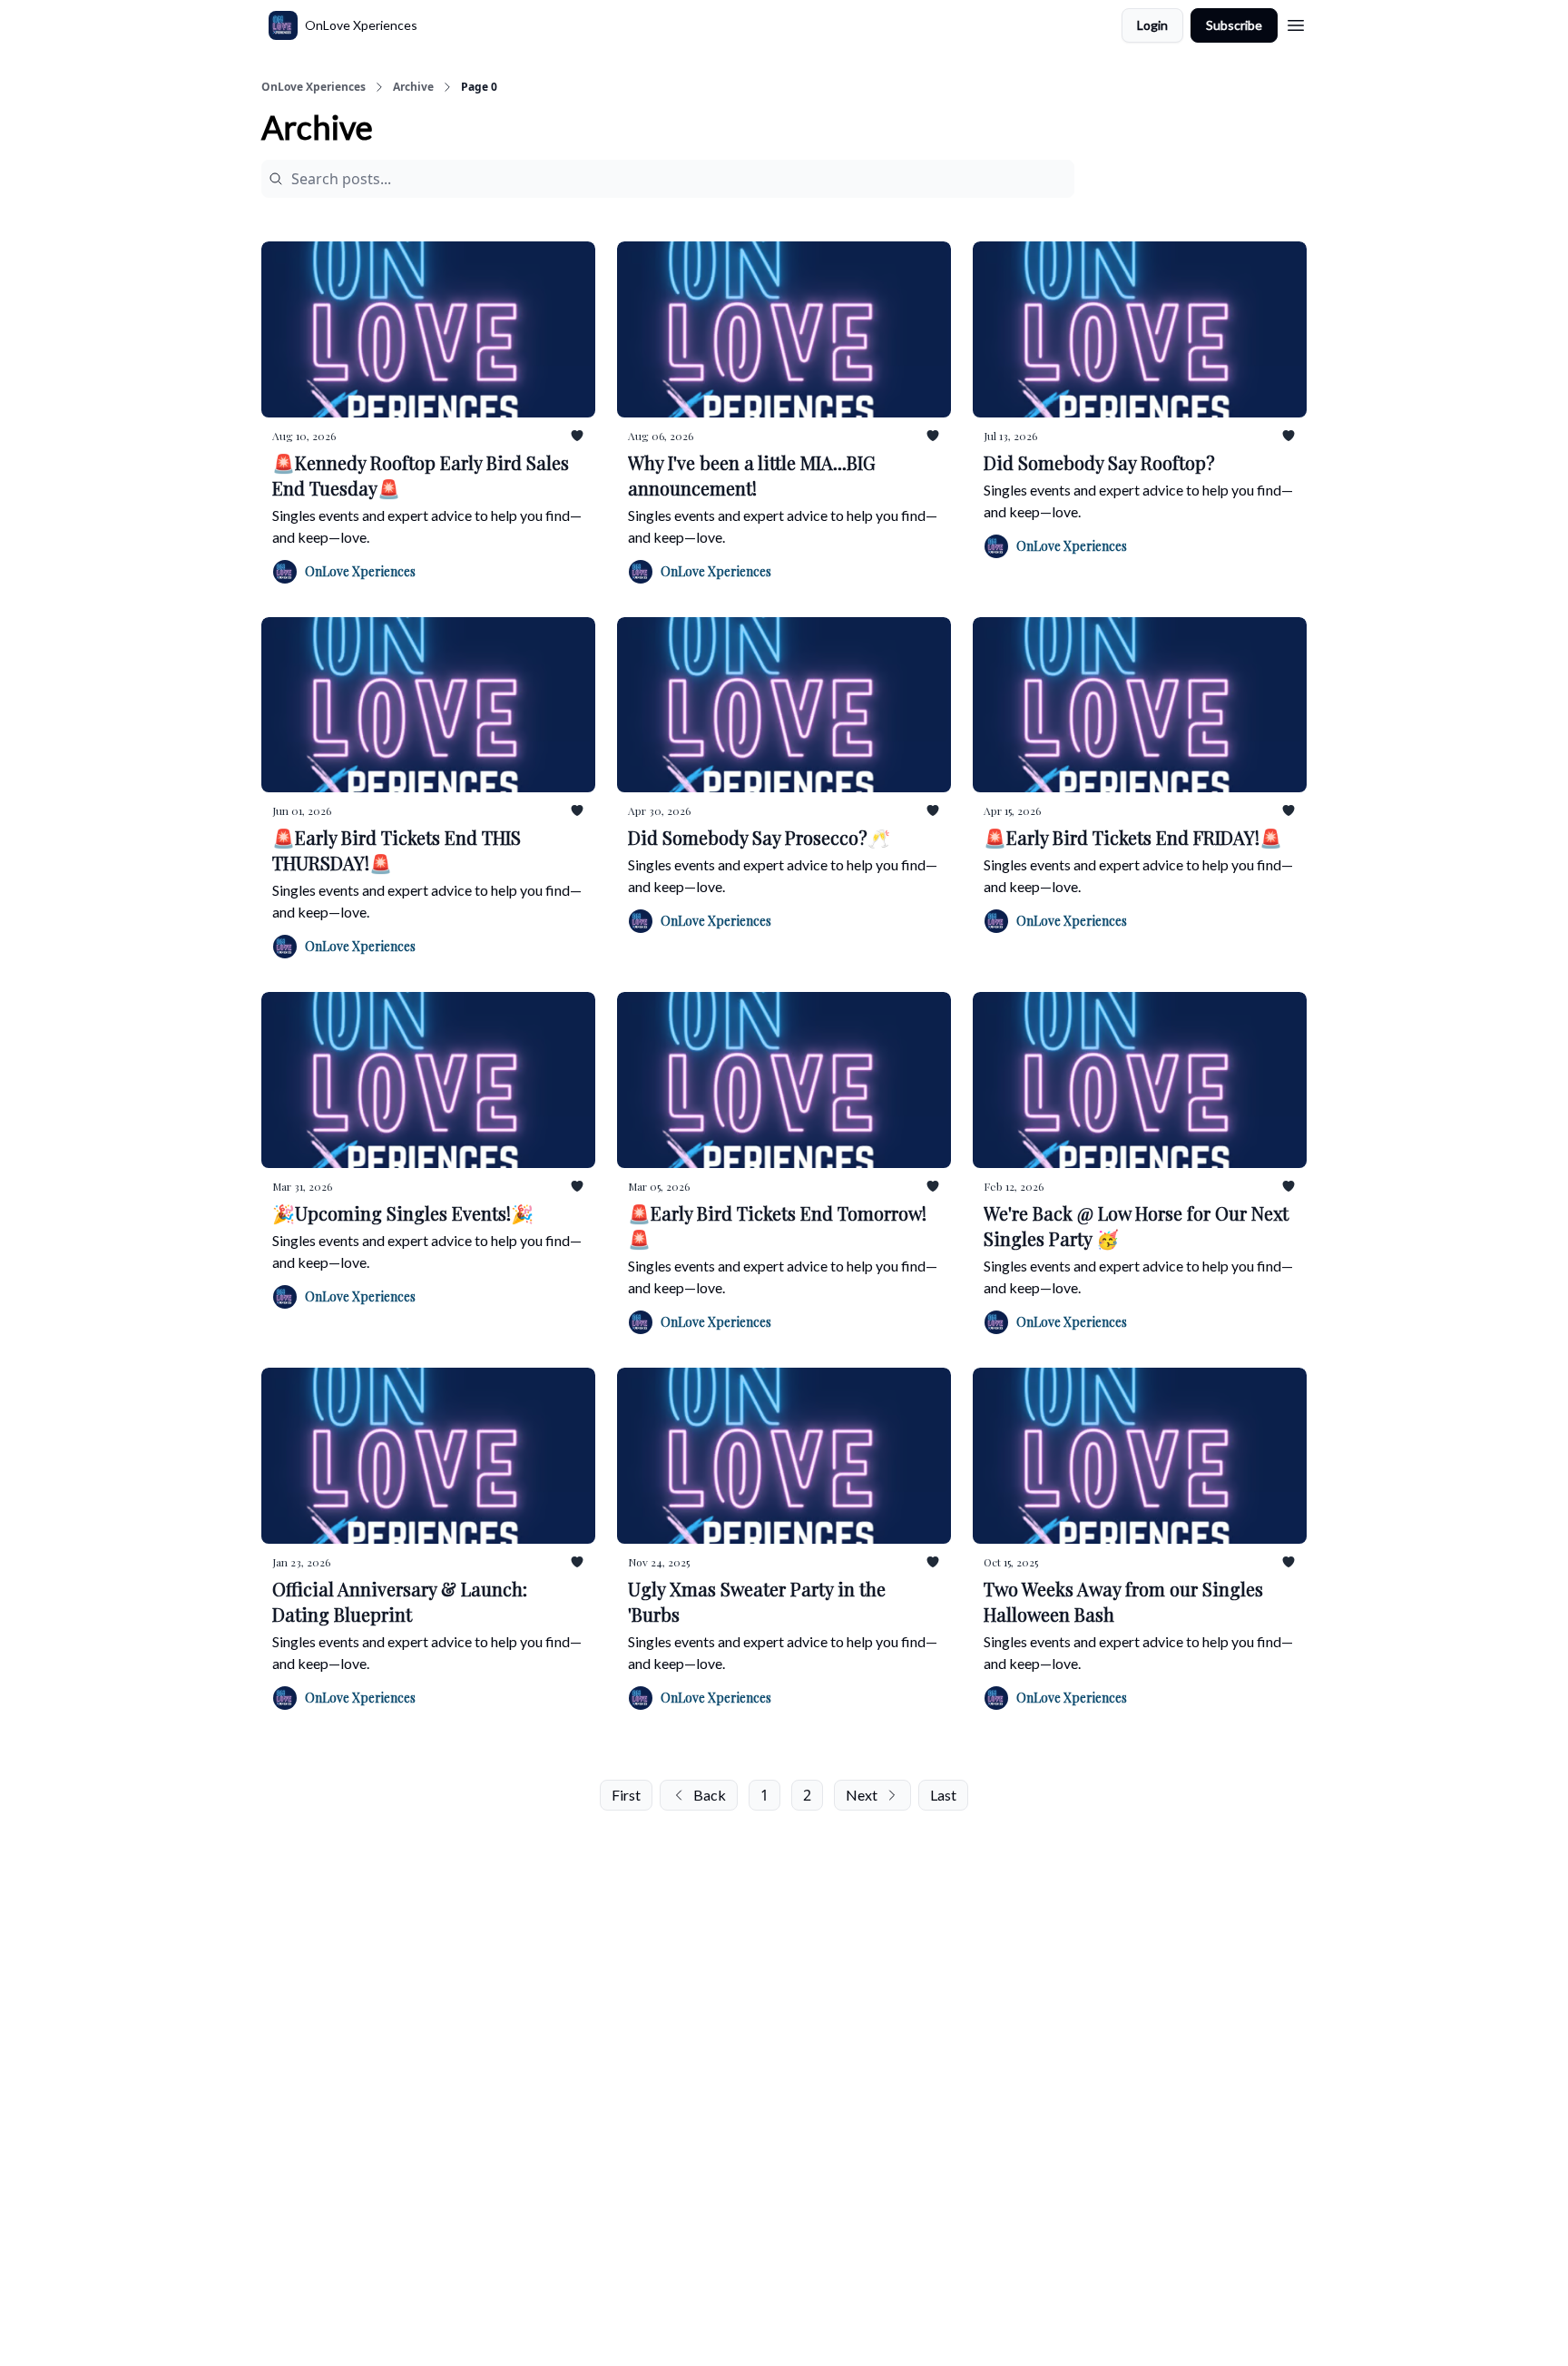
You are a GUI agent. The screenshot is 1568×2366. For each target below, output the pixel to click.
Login (1152, 25)
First (626, 1795)
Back (710, 1795)
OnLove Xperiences (314, 87)
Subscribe (1234, 25)
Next (862, 1795)
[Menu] (1296, 23)
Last (943, 1795)
